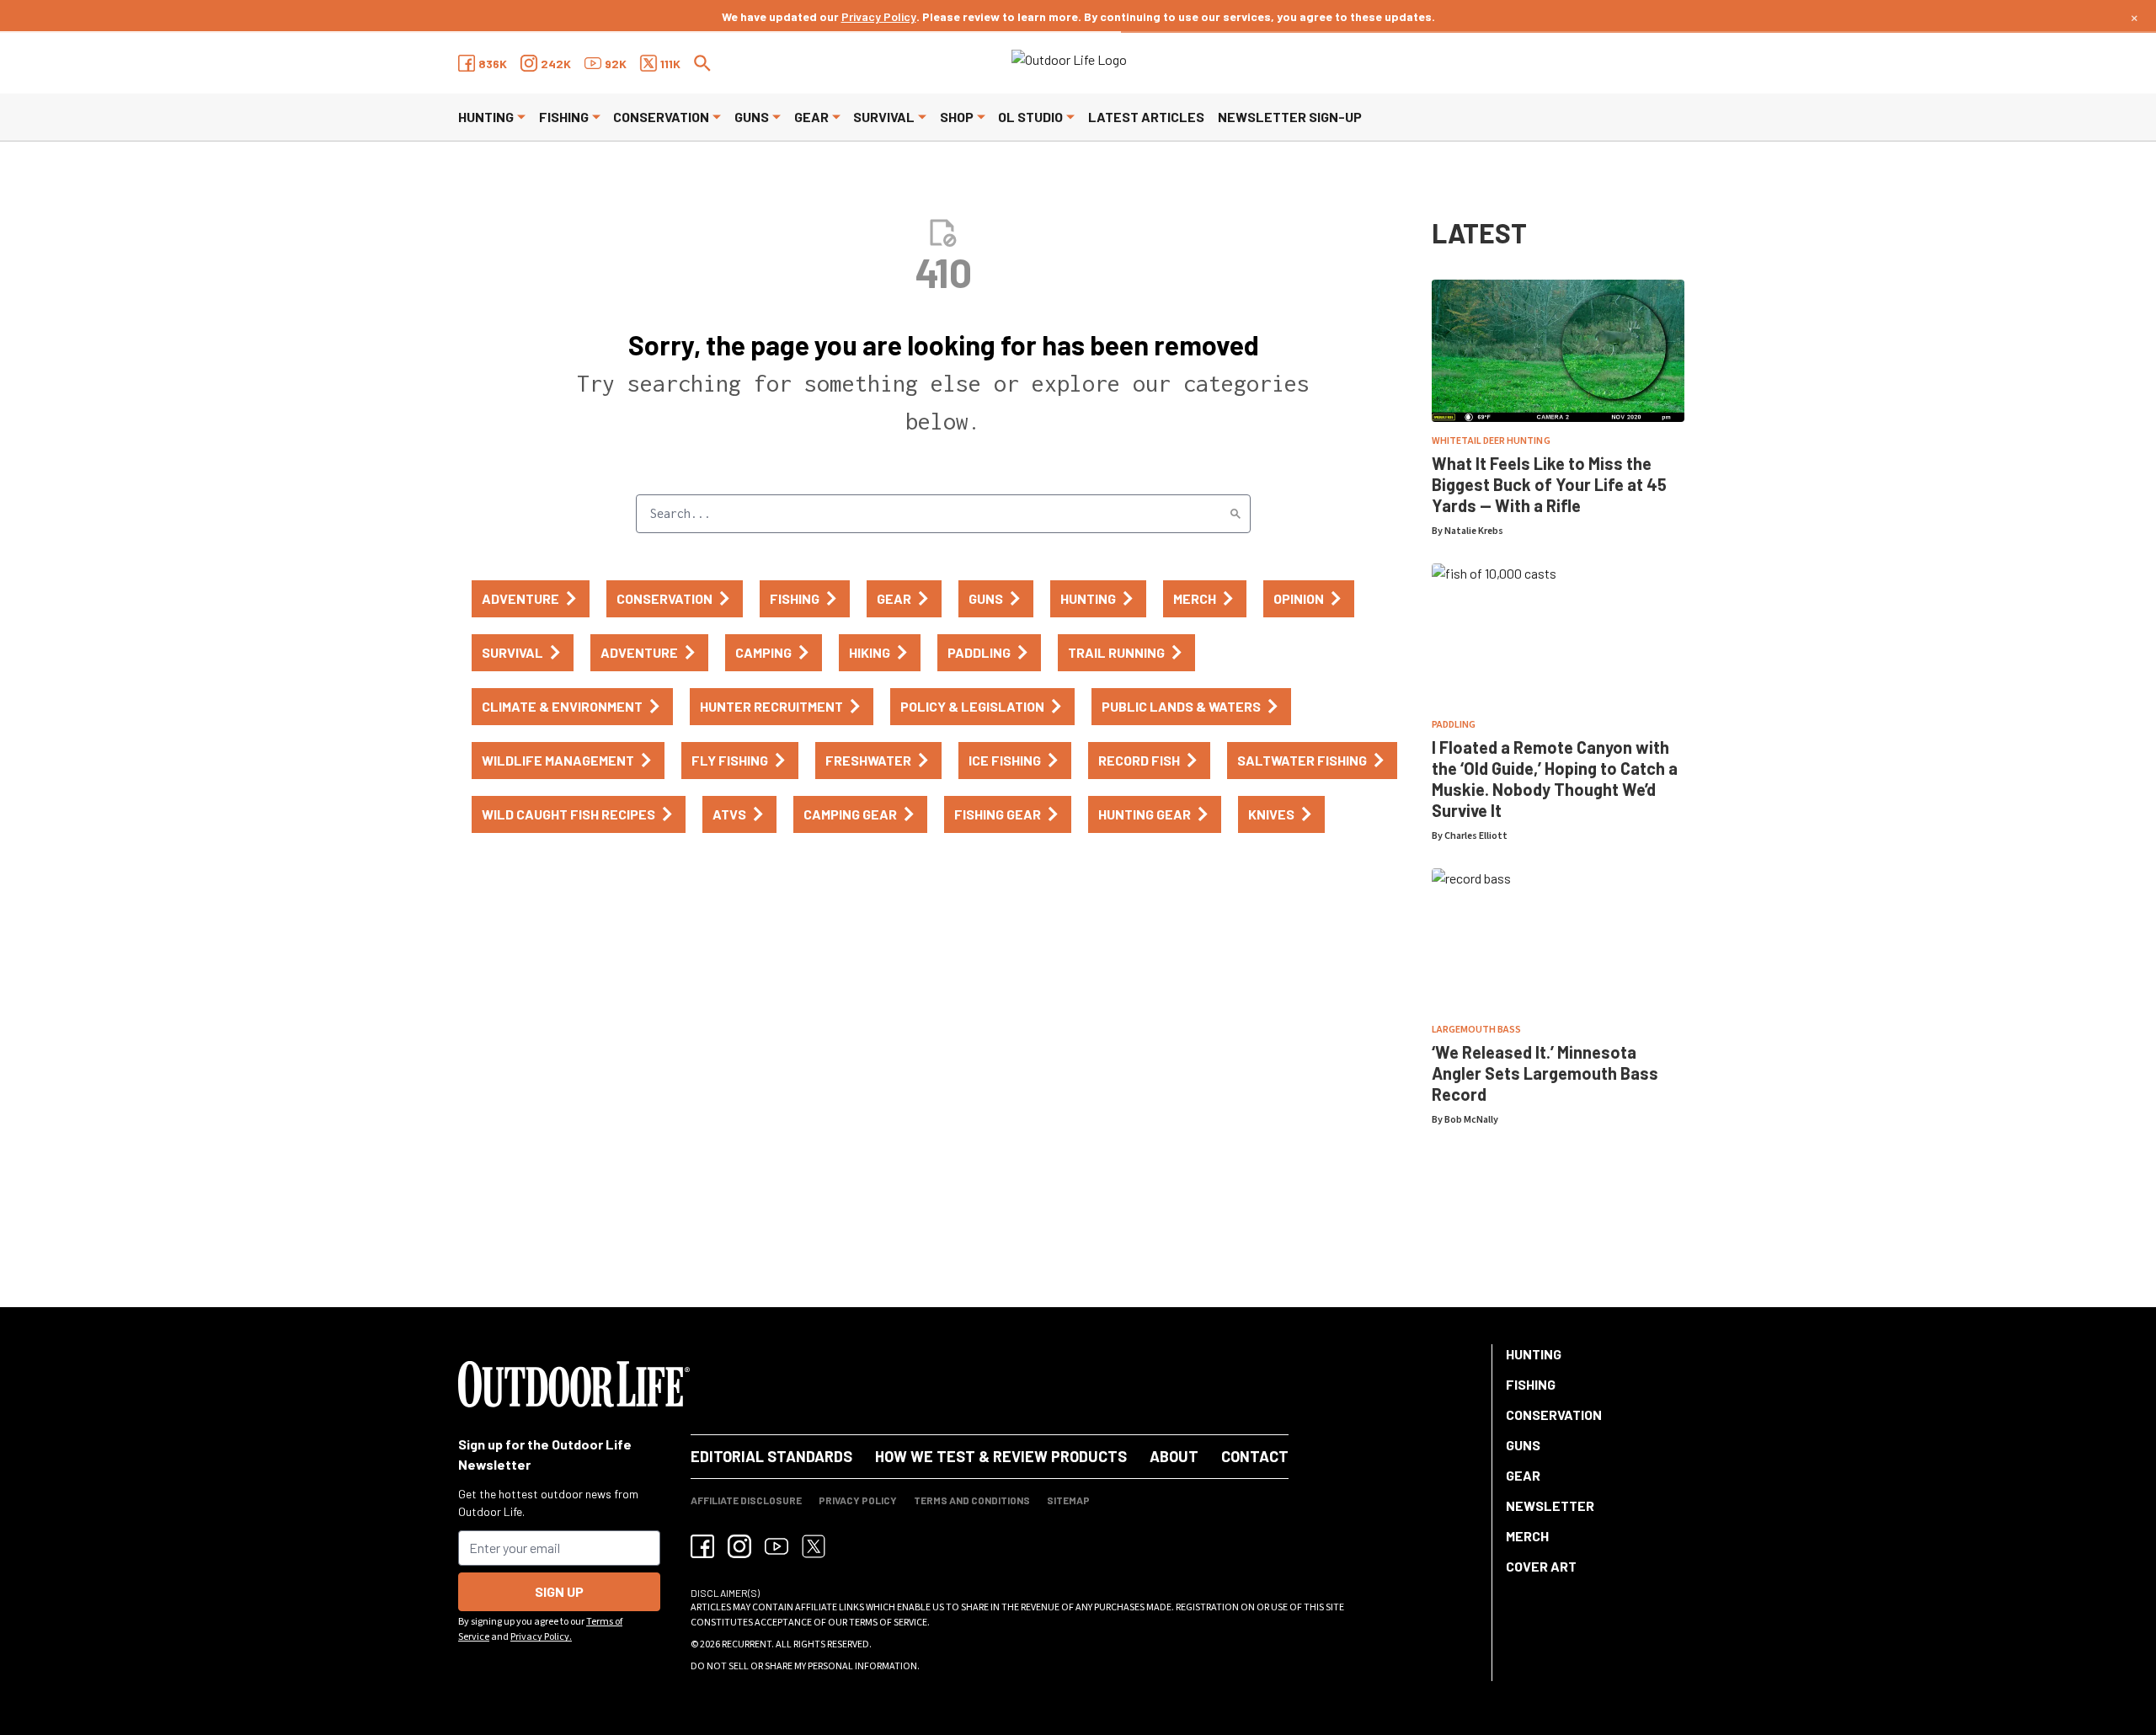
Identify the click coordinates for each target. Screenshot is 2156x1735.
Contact (1255, 1456)
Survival (884, 117)
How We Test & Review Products (1001, 1456)
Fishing (564, 117)
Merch (1527, 1536)
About (1174, 1456)
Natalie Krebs (1474, 531)
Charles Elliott (1476, 836)
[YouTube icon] (776, 1546)
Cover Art (1541, 1566)
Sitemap (1068, 1500)
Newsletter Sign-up (1290, 117)
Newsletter (1550, 1505)
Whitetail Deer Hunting (1491, 441)
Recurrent (747, 1644)
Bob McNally (1471, 1120)
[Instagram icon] (739, 1546)
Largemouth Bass (1476, 1030)
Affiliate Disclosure (746, 1500)
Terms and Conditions (972, 1500)
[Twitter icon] (814, 1546)
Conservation (661, 117)
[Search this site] (702, 63)
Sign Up (559, 1591)
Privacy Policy (879, 16)
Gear (811, 117)
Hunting (486, 117)
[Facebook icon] (702, 1546)
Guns (752, 117)
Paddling (1454, 725)
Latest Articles (1146, 117)
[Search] (1235, 514)
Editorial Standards (771, 1456)
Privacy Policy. (541, 1637)
